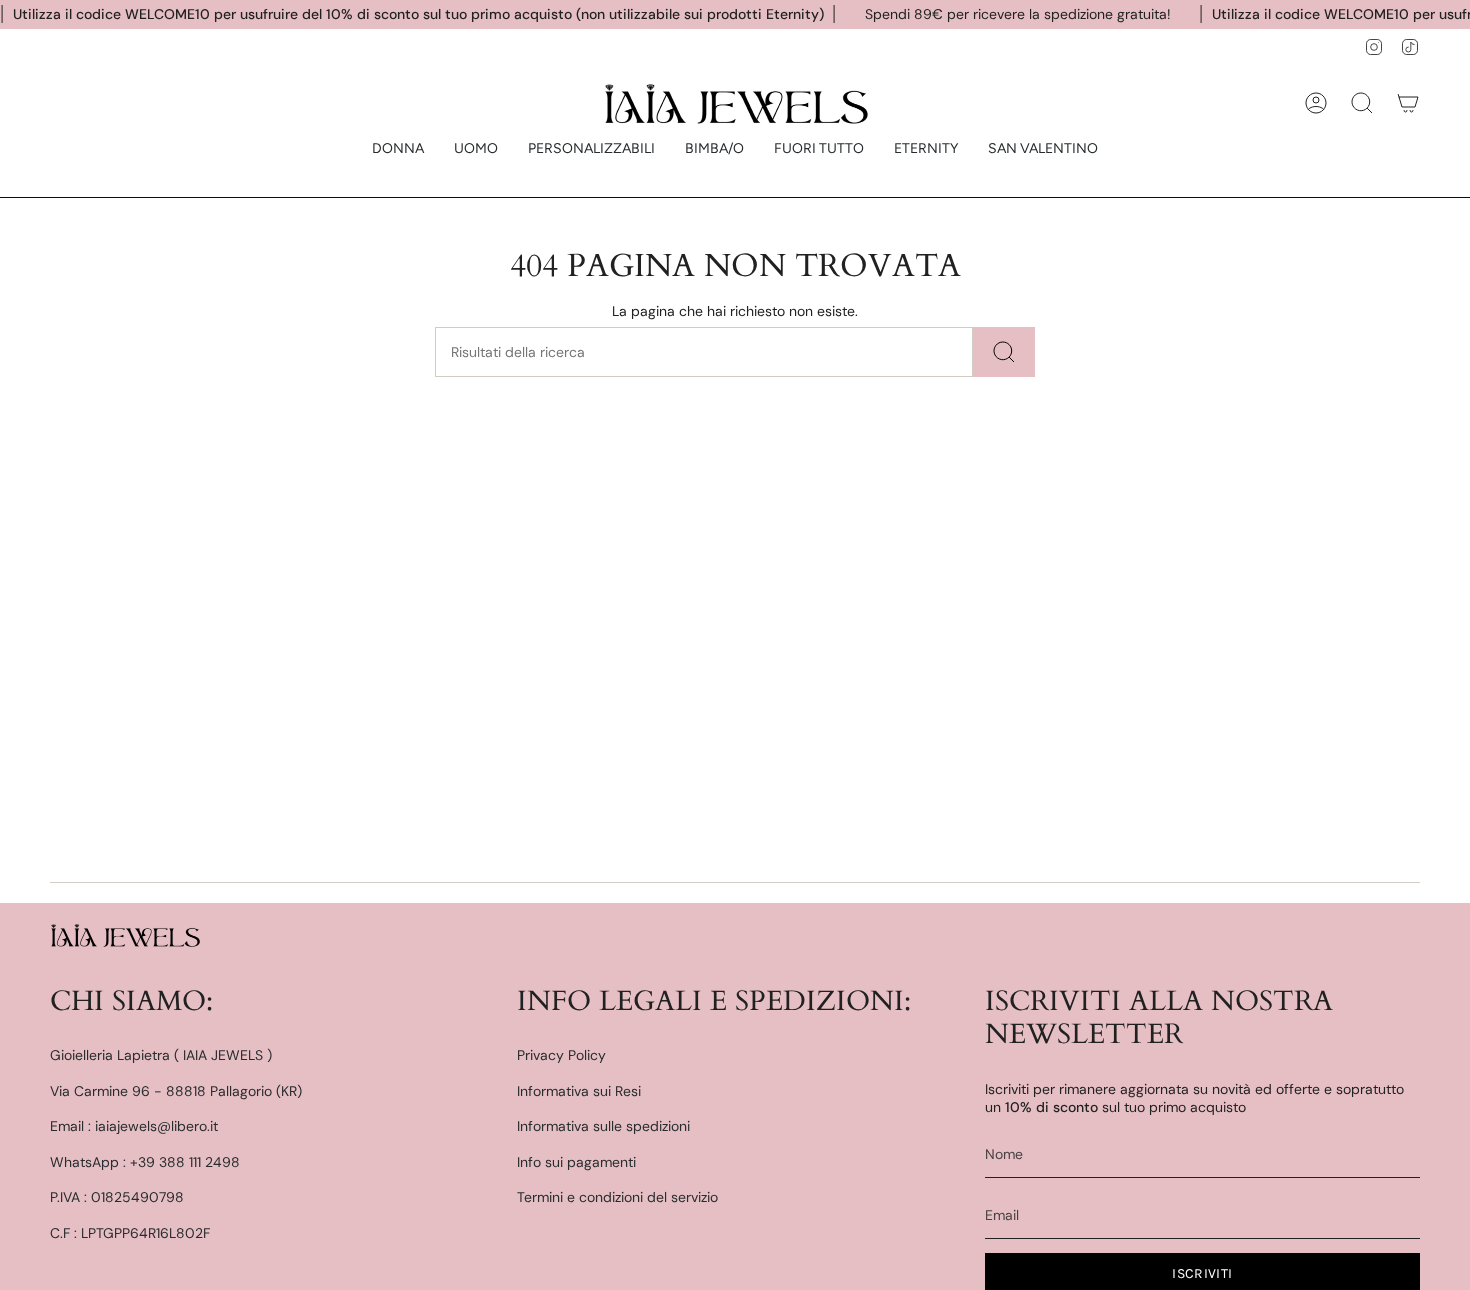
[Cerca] (1004, 352)
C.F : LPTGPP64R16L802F (130, 1233)
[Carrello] (1408, 103)
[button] (398, 149)
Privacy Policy (561, 1055)
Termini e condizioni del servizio (617, 1197)
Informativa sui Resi (579, 1091)
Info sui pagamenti (576, 1162)
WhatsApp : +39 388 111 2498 (145, 1162)
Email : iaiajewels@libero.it (134, 1126)
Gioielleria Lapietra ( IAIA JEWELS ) (161, 1055)
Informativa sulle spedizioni (603, 1126)
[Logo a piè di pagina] (125, 935)
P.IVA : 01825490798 (117, 1197)
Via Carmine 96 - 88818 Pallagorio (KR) (176, 1091)
